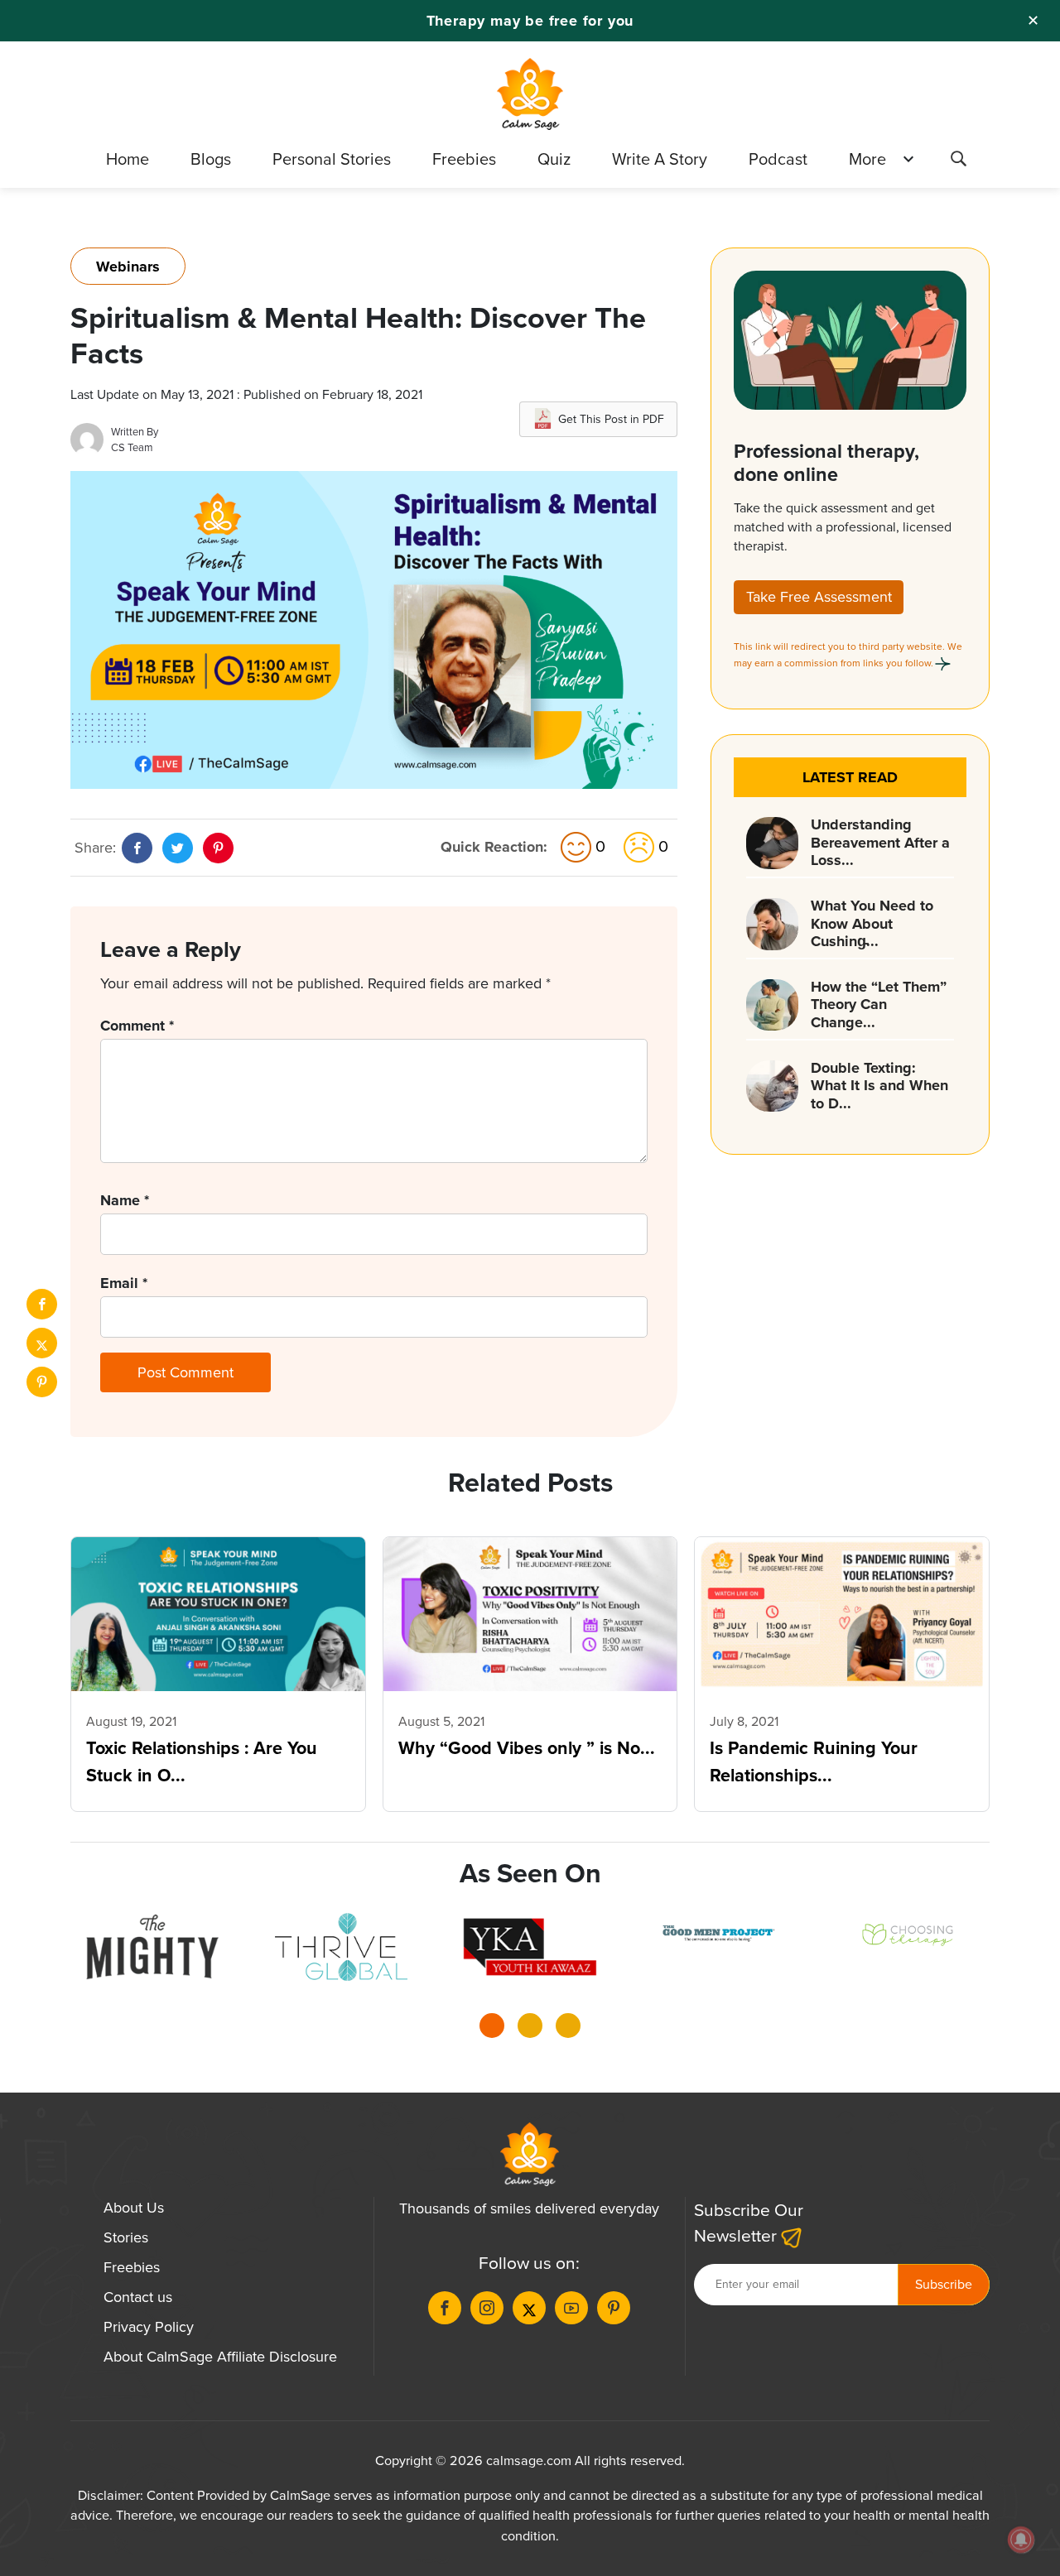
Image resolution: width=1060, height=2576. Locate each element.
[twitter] (42, 1343)
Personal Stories (332, 159)
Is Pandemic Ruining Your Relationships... (814, 1761)
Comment (137, 1026)
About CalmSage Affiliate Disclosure (220, 2357)
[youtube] (571, 2308)
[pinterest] (42, 1382)
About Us (134, 2208)
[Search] (958, 161)
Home (128, 159)
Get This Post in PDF (611, 419)
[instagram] (487, 2308)
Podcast (778, 159)
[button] (492, 2031)
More (867, 159)
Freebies (464, 159)
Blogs (211, 159)
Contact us (138, 2297)
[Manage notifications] (1021, 2540)
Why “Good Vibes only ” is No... (527, 1748)
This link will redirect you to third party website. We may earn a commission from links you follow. (848, 655)
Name (125, 1200)
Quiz (554, 159)
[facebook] (42, 1304)
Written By (135, 432)
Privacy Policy (149, 2327)
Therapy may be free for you (530, 21)
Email (124, 1283)
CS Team (132, 447)
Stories (126, 2237)
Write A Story (660, 159)
